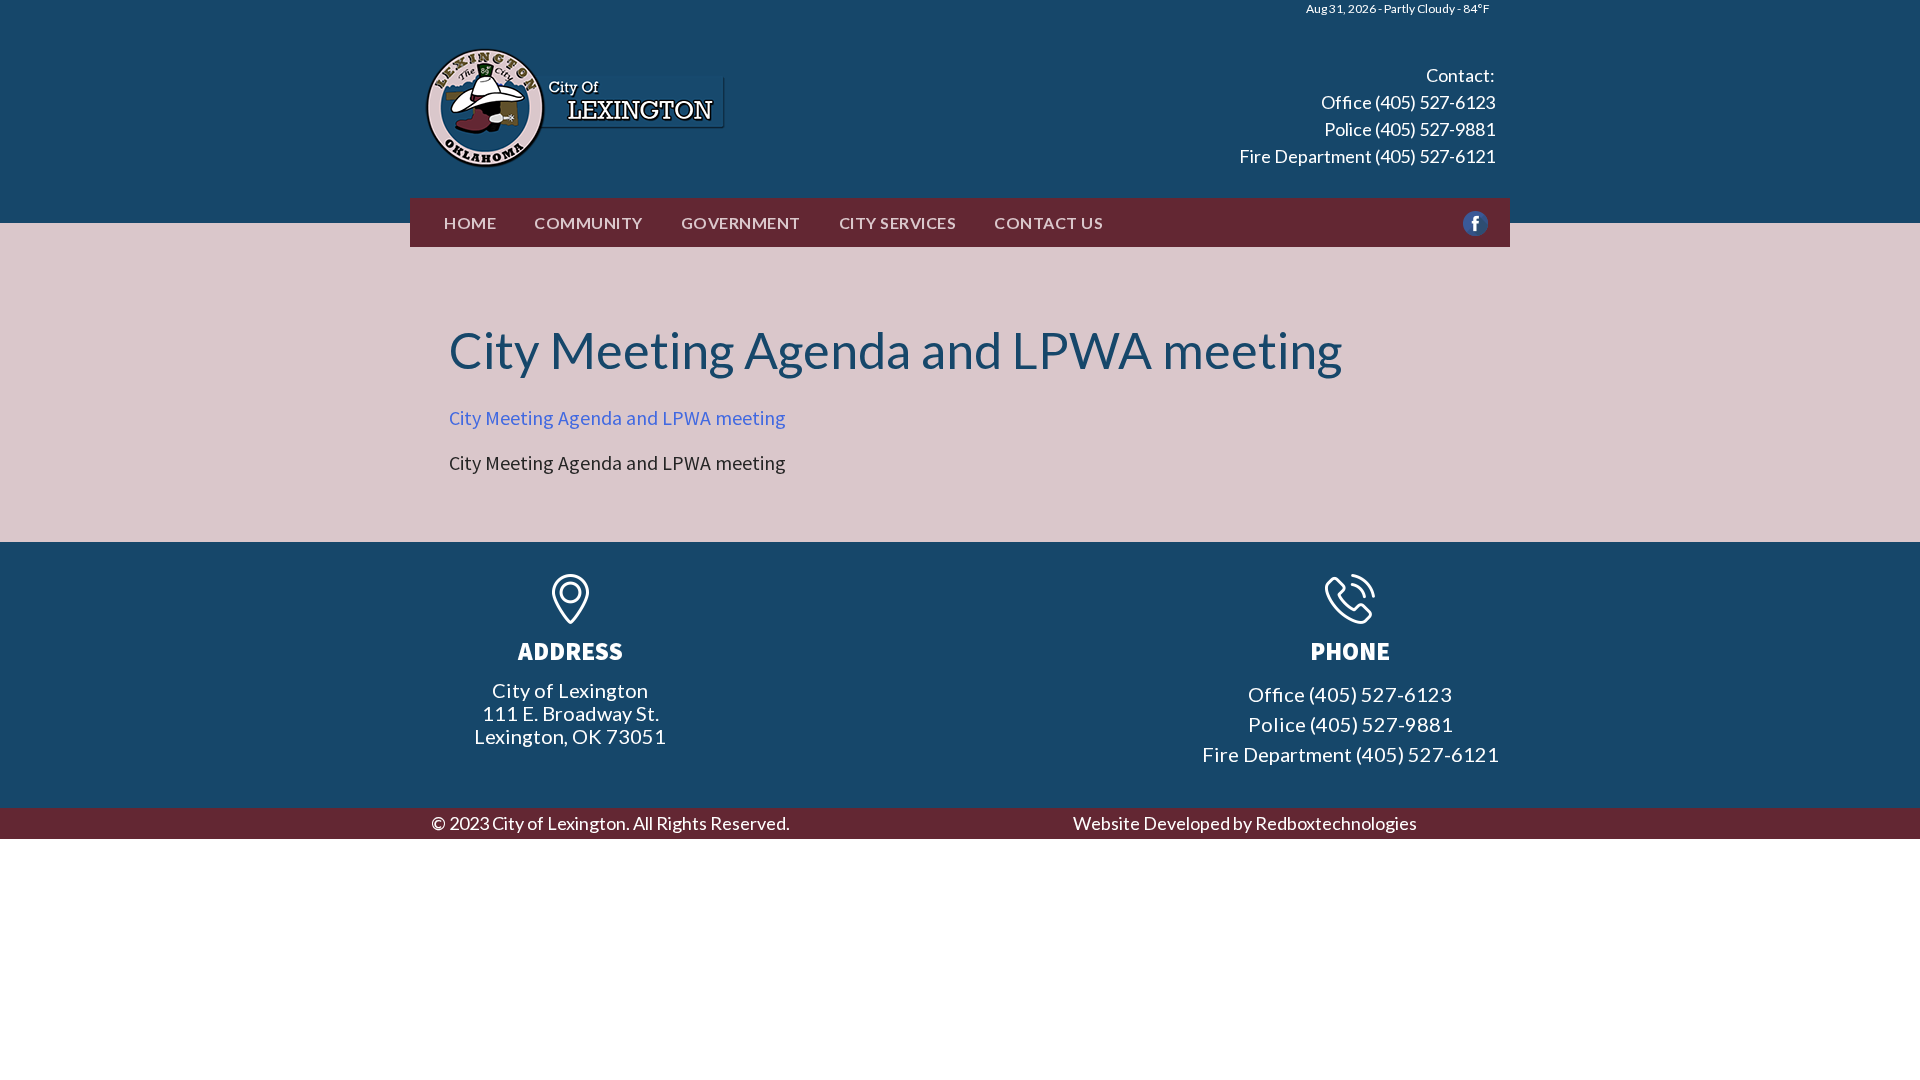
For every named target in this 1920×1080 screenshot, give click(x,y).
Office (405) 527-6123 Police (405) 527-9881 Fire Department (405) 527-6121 (1367, 129)
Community (588, 222)
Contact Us (1048, 222)
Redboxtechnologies (1336, 823)
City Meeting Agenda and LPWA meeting (617, 417)
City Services (898, 222)
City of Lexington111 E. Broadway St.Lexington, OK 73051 (570, 713)
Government (741, 222)
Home (470, 222)
